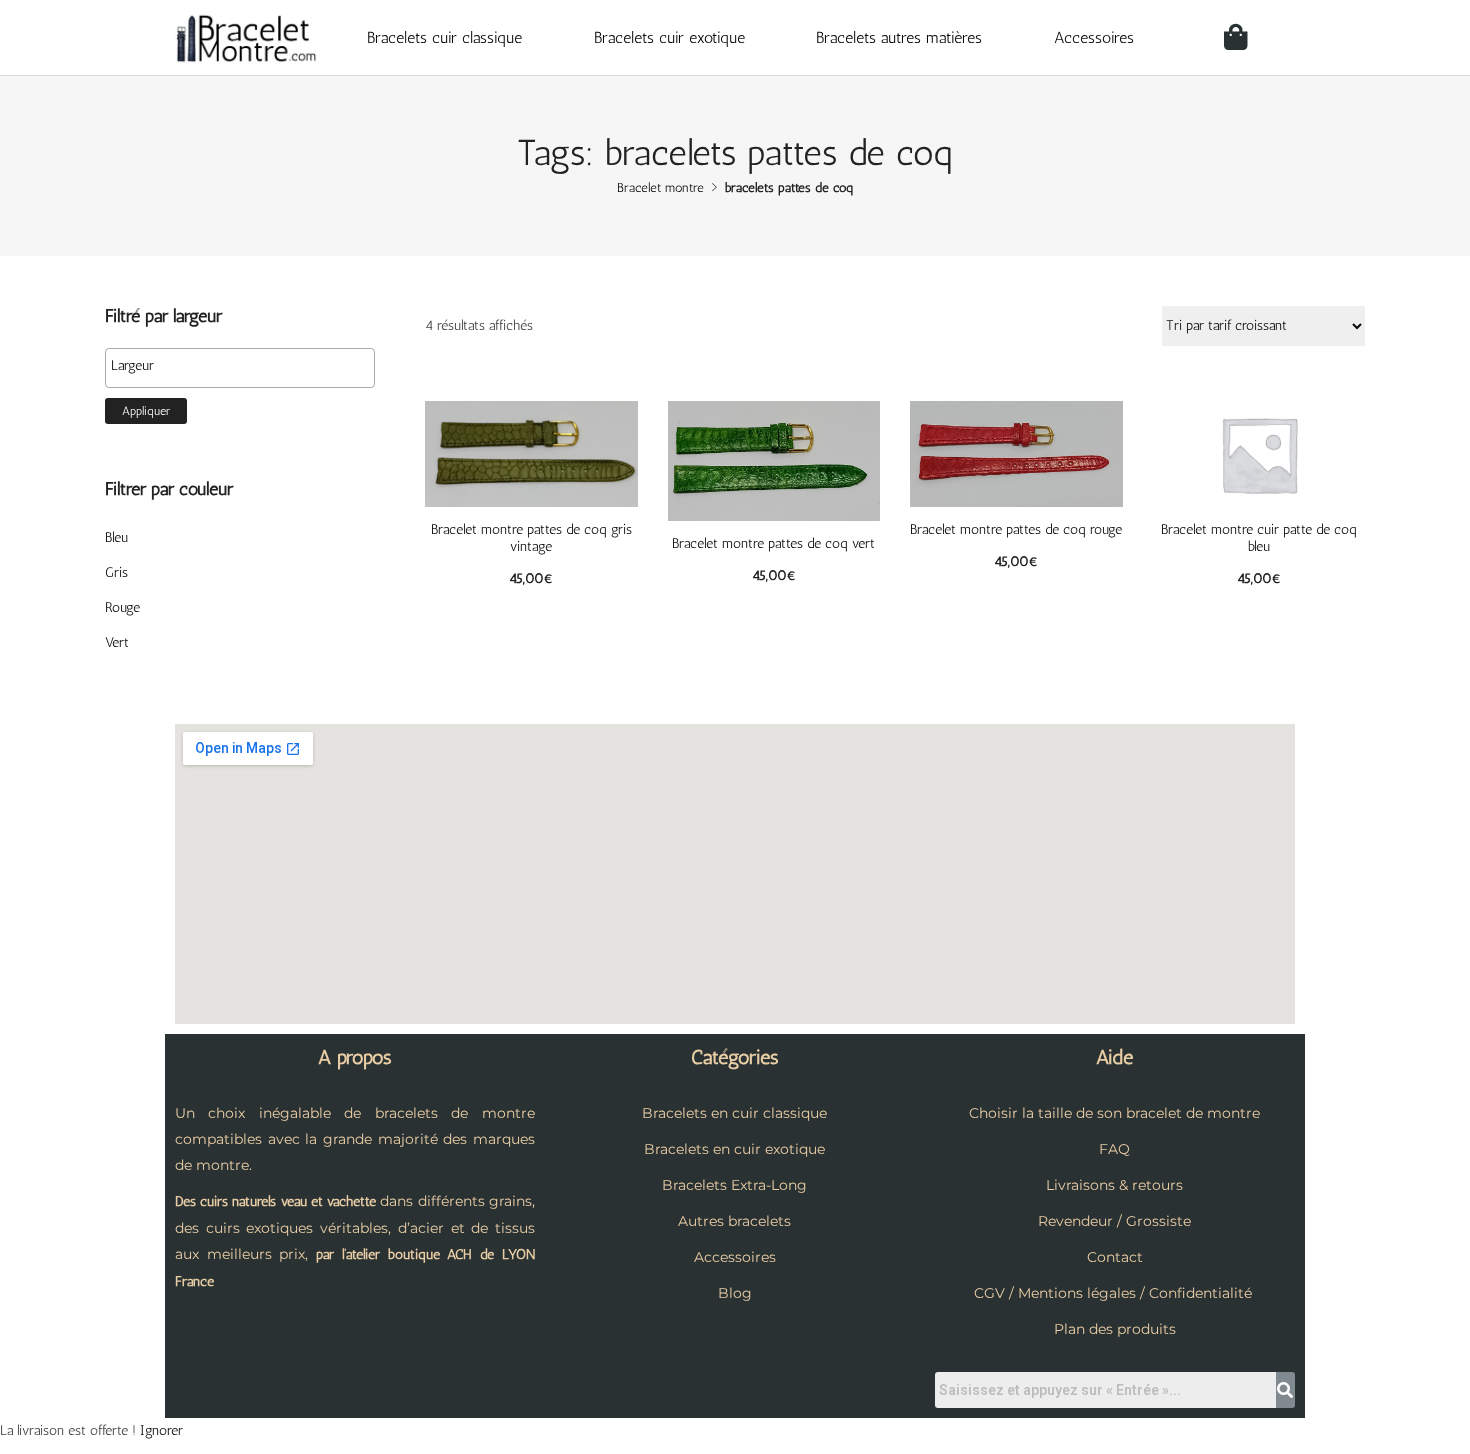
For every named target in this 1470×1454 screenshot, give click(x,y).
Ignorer (161, 1430)
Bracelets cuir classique (444, 37)
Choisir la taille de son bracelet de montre (1114, 1113)
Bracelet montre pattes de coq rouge (1016, 529)
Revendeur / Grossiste (1114, 1221)
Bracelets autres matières (899, 37)
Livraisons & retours (1114, 1185)
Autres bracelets (734, 1221)
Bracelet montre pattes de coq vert (773, 543)
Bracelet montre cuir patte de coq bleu (1259, 538)
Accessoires (1094, 37)
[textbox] (245, 365)
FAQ (1114, 1149)
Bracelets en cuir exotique (734, 1149)
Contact (1115, 1257)
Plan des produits (1115, 1329)
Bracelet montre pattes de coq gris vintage (531, 538)
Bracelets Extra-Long (734, 1185)
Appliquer (146, 411)
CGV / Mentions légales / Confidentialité (1113, 1293)
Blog (735, 1293)
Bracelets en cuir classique (734, 1113)
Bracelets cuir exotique (669, 37)
